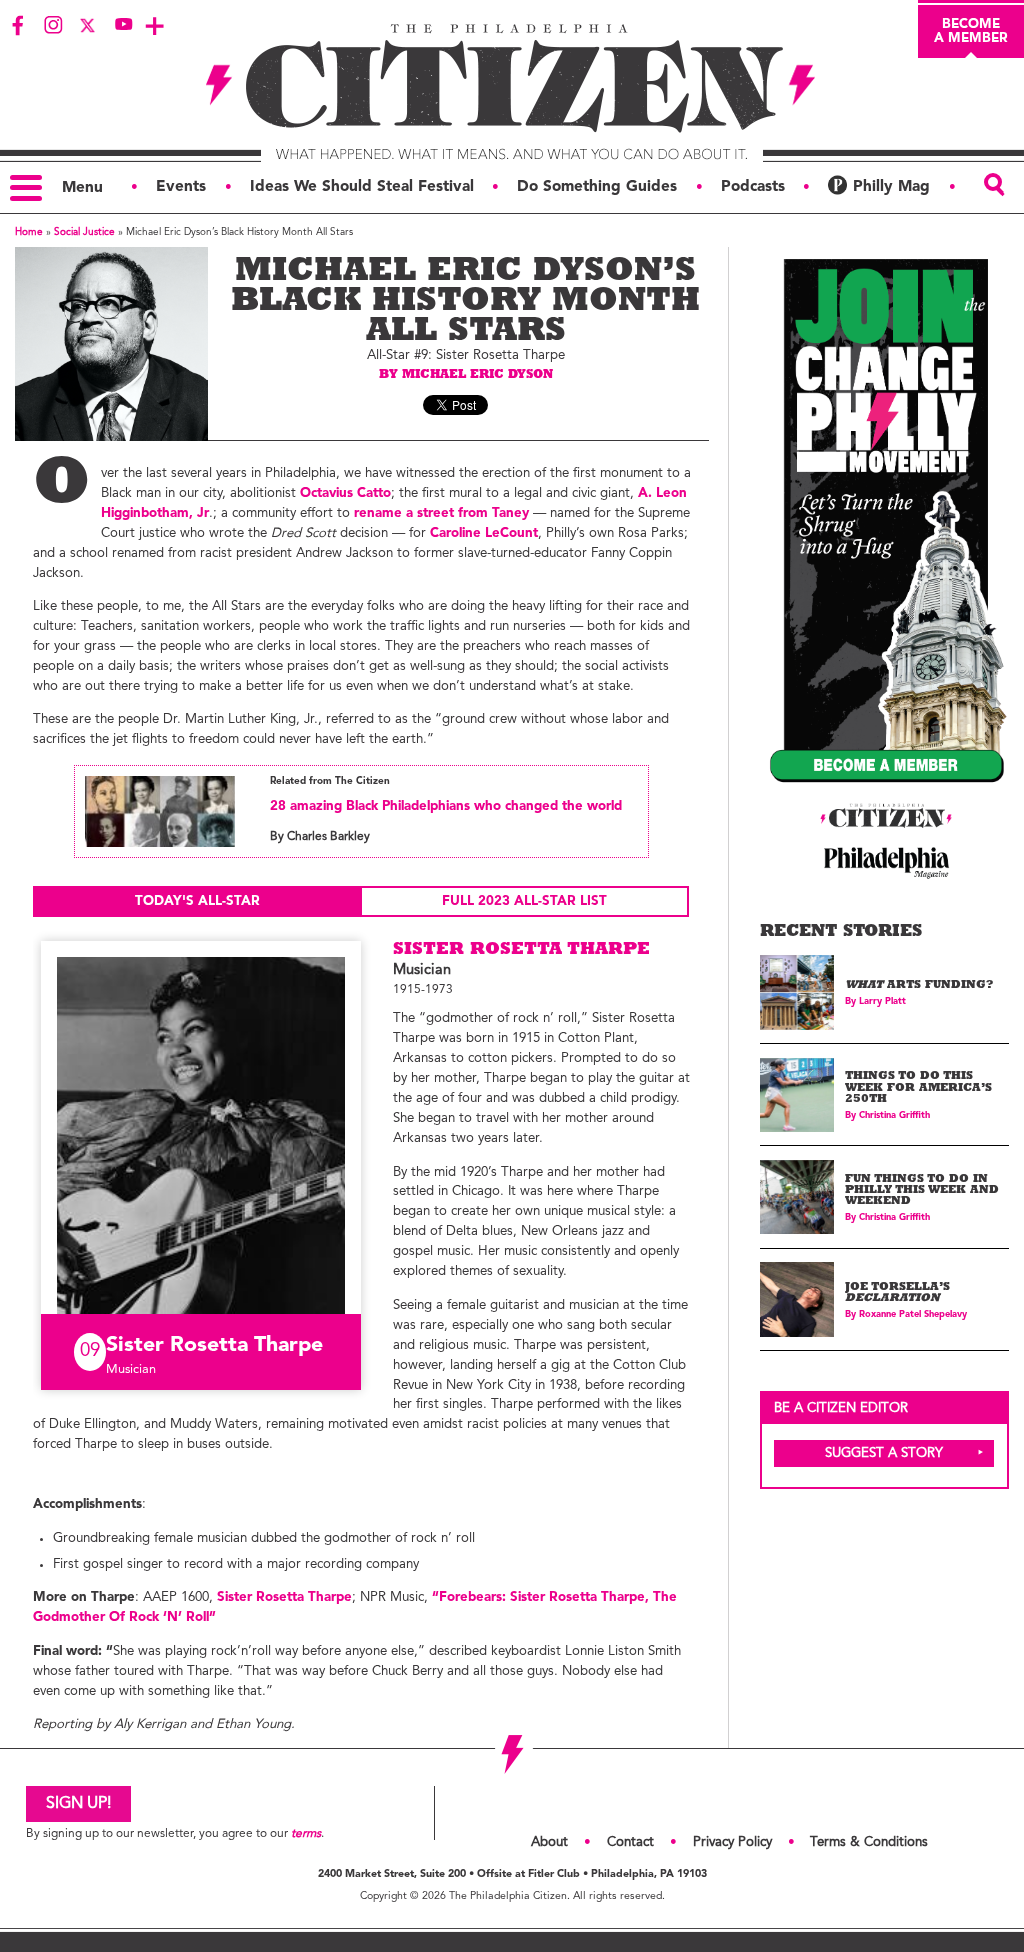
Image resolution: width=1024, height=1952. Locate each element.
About (549, 1842)
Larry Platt (882, 1001)
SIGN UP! (78, 1804)
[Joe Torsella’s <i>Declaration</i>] (797, 1299)
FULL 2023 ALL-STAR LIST (524, 901)
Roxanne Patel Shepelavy (913, 1314)
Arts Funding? (919, 986)
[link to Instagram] (53, 25)
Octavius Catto (345, 493)
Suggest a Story (884, 1453)
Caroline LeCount (484, 533)
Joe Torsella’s (897, 1294)
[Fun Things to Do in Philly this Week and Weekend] (797, 1197)
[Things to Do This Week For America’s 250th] (797, 1095)
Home (29, 232)
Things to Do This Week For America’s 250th (918, 1089)
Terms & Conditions (869, 1842)
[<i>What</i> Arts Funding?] (797, 992)
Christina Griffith (894, 1115)
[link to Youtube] (123, 25)
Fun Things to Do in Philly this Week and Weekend (922, 1192)
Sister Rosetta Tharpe (284, 1597)
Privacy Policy (732, 1842)
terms (306, 1834)
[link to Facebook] (18, 25)
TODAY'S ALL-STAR (197, 901)
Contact (630, 1842)
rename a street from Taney (441, 513)
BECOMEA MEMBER (971, 31)
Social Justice (84, 232)
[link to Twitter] (88, 25)
